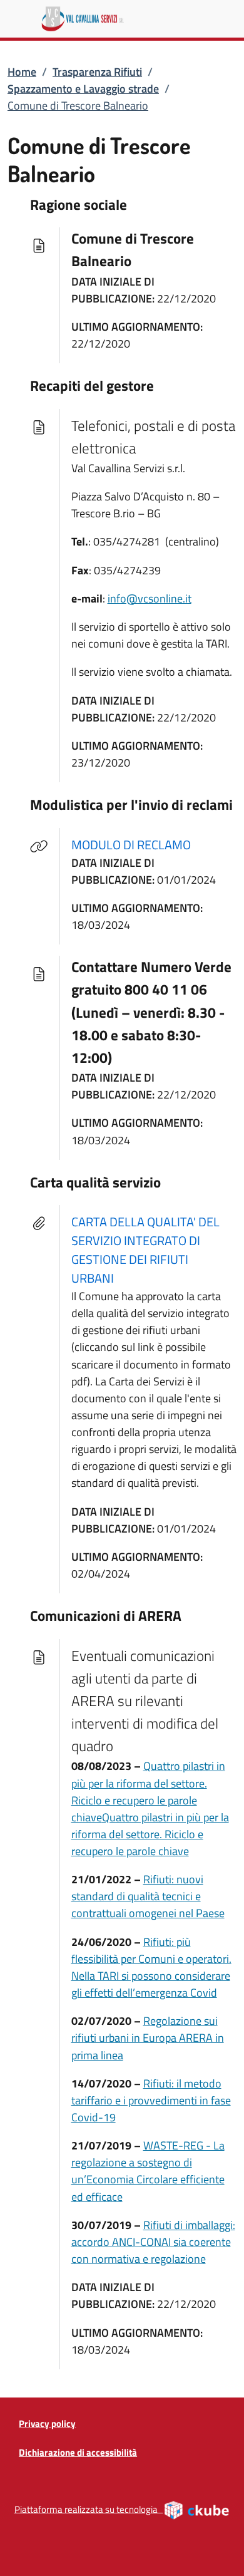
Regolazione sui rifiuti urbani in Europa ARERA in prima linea (148, 2038)
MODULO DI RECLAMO (139, 844)
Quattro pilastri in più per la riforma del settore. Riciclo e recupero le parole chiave (148, 1791)
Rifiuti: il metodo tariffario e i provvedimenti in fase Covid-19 (151, 2100)
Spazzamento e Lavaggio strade (83, 89)
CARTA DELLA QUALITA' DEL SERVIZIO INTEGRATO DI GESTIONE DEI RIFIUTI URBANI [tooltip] (145, 1250)
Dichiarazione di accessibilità (78, 2452)
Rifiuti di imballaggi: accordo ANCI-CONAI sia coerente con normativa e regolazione (153, 2242)
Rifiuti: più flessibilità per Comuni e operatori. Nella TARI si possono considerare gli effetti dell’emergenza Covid (151, 1967)
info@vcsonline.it (150, 598)
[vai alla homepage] (132, 19)
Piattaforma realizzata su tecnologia (122, 2508)
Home (22, 72)
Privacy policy (47, 2423)
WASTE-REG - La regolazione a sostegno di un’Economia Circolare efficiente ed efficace (148, 2171)
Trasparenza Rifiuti (97, 72)
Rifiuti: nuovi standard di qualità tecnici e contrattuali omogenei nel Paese (148, 1896)
